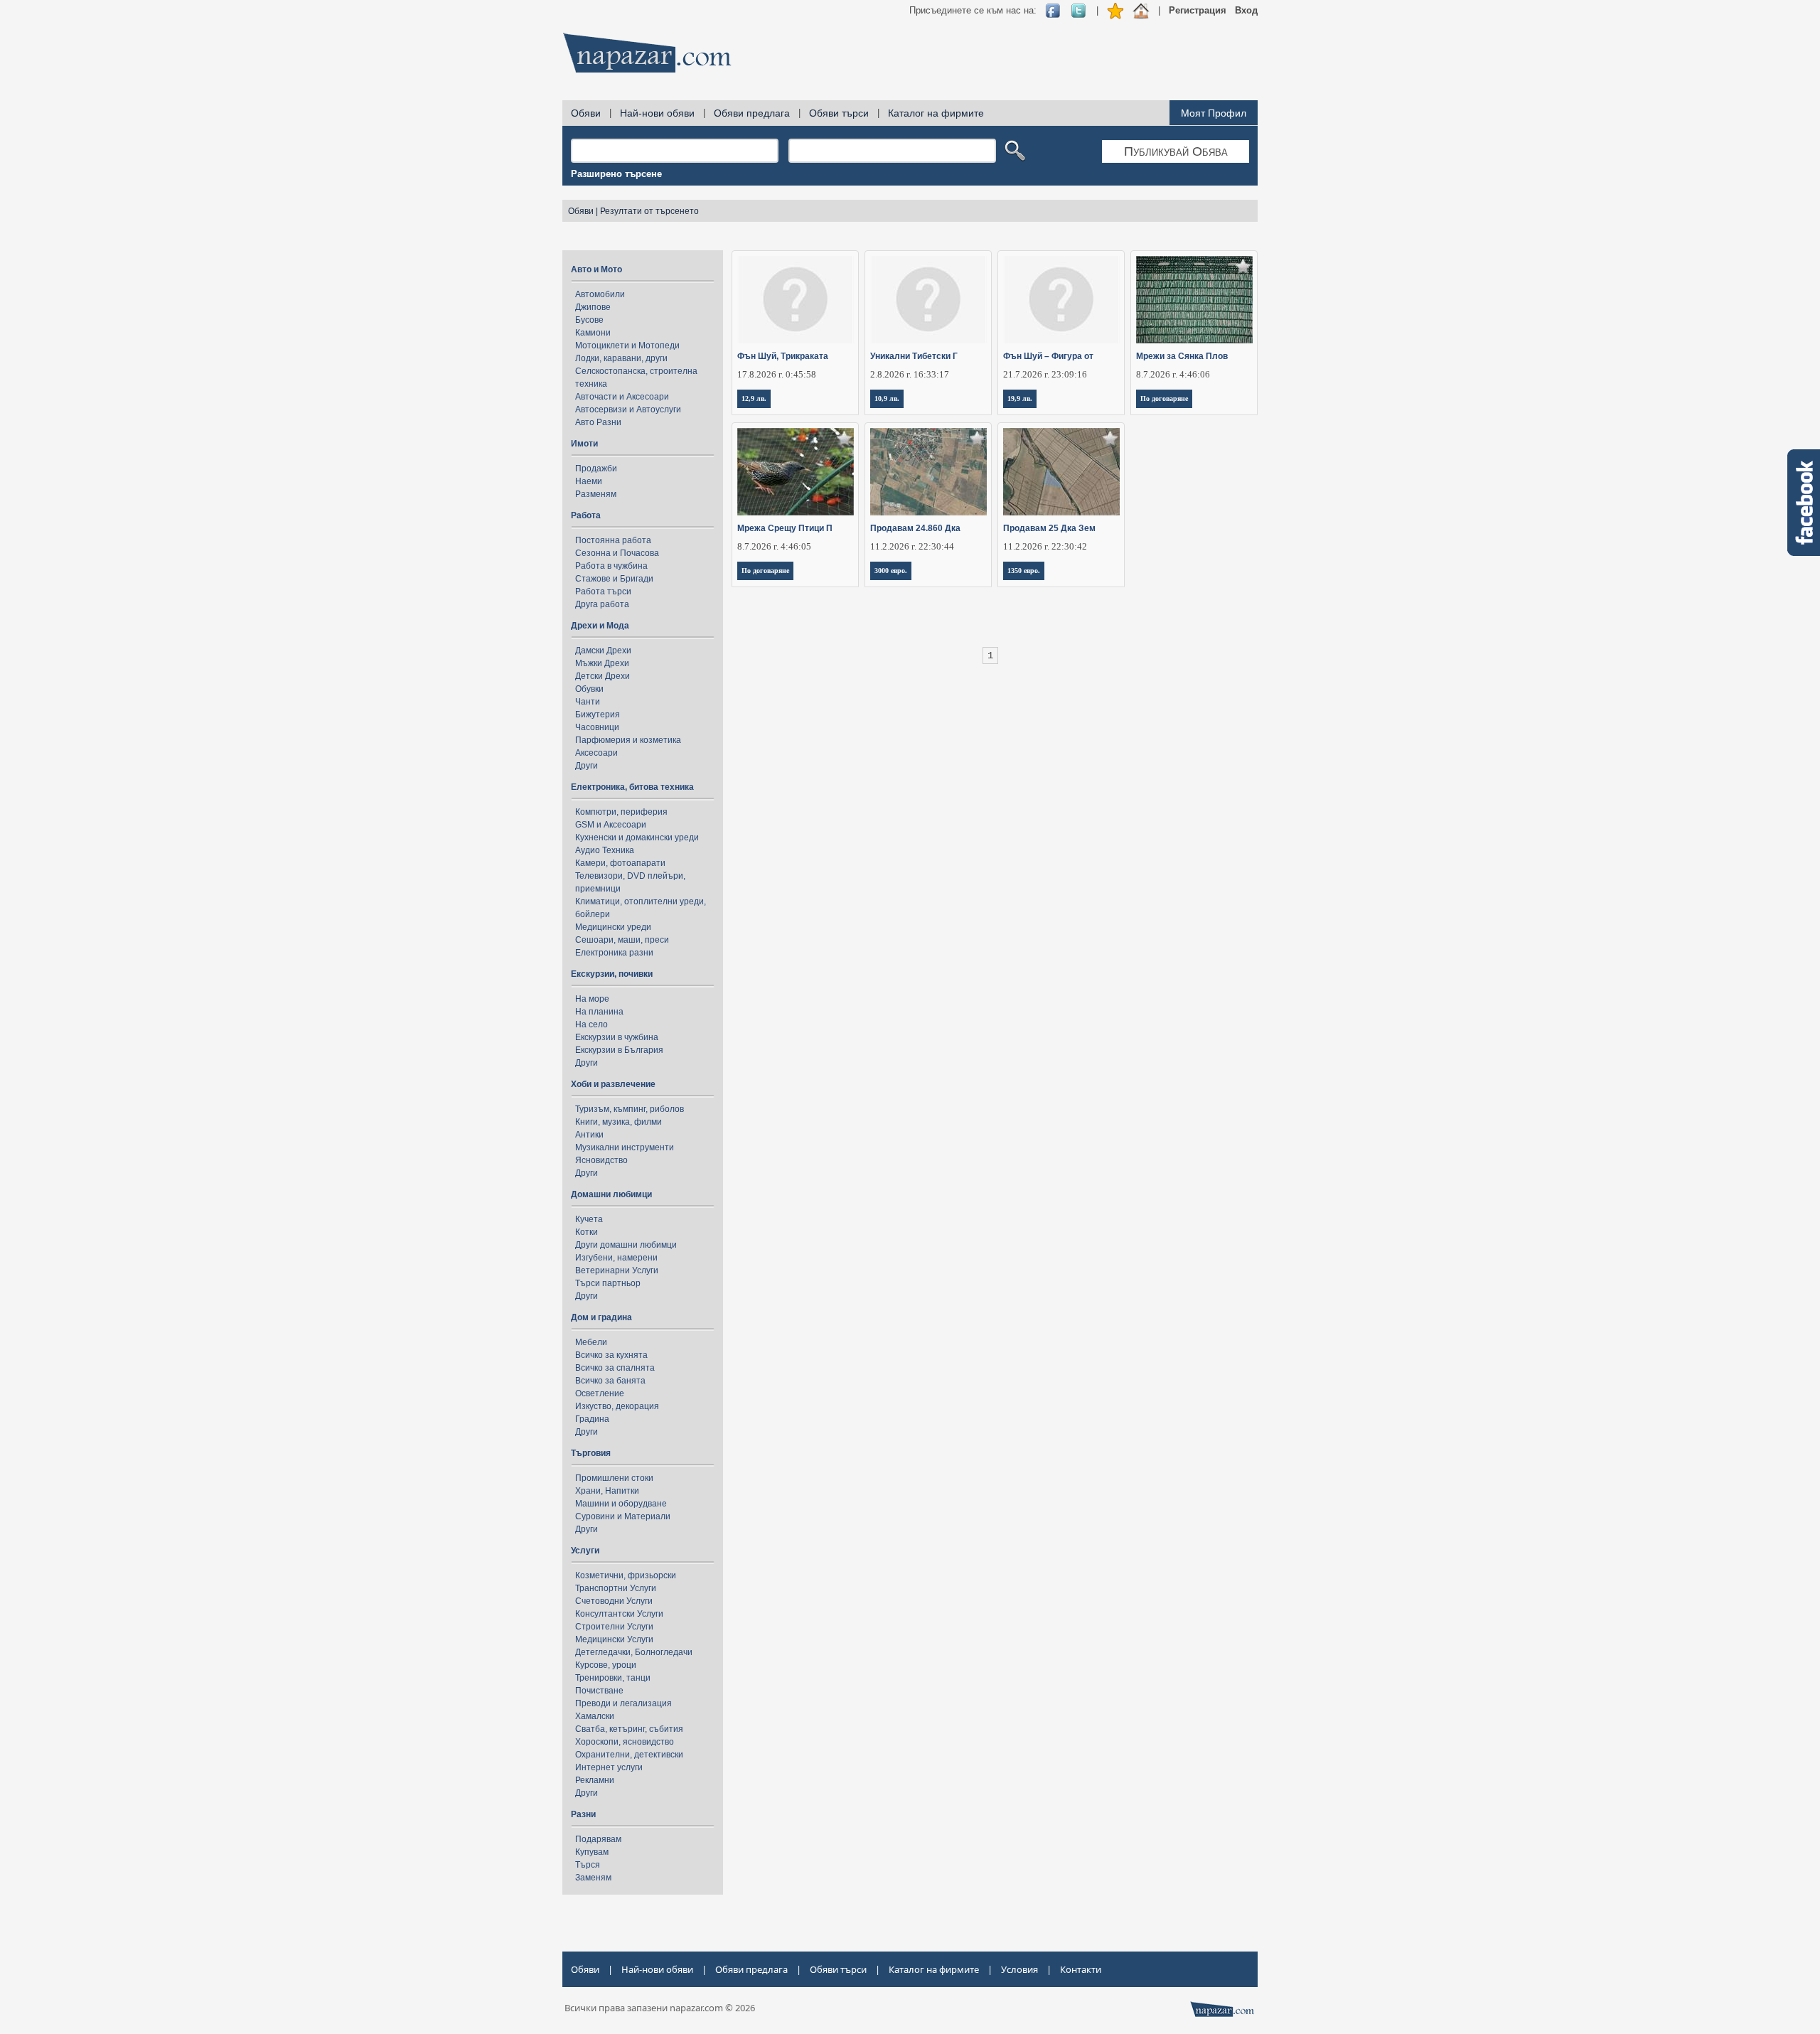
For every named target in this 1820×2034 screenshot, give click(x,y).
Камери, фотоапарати (620, 863)
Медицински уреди (613, 927)
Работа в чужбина (611, 566)
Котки (587, 1232)
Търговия (591, 1453)
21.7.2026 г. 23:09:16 (1045, 374)
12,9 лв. (754, 398)
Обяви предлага (752, 113)
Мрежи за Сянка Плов (1182, 356)
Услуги (585, 1551)
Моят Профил (1214, 113)
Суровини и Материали (623, 1516)
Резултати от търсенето (649, 211)
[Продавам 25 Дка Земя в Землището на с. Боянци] (1062, 472)
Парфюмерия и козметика (628, 740)
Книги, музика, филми (619, 1122)
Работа (586, 515)
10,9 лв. (887, 398)
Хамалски (595, 1716)
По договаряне (1164, 398)
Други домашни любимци (626, 1245)
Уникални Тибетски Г (914, 356)
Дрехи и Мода (600, 626)
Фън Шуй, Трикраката (783, 356)
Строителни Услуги (614, 1627)
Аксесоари (596, 753)
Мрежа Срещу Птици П (785, 528)
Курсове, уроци (606, 1665)
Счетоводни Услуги (614, 1601)
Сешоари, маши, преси (622, 940)
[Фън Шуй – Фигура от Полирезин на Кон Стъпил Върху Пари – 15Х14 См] (1062, 300)
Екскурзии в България (619, 1050)
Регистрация (1198, 10)
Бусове (589, 320)
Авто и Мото (596, 269)
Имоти (584, 444)
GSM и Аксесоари (611, 825)
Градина (592, 1419)
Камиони (593, 333)
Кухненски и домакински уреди (637, 837)
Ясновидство (601, 1160)
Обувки (589, 689)
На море (592, 999)
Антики (589, 1135)
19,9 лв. (1020, 398)
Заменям (593, 1878)
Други (587, 766)
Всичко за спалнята (615, 1368)
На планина (599, 1012)
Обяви (586, 113)
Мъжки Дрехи (602, 663)
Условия (1019, 1969)
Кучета (589, 1219)
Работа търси (603, 592)
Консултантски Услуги (619, 1614)
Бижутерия (598, 714)
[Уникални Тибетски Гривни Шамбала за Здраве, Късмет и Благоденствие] (929, 300)
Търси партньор (608, 1283)
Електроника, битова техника (632, 787)
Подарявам (598, 1839)
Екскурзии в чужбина (617, 1037)
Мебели (591, 1342)
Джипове (593, 307)
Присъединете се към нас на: (973, 10)
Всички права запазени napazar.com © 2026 (660, 2008)
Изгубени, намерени (616, 1258)
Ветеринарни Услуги (617, 1270)
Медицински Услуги (614, 1639)
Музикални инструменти (625, 1147)
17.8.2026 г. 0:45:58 (777, 374)
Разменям (596, 494)
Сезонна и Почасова (617, 553)
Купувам (592, 1852)
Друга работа (602, 604)
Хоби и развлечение (613, 1084)
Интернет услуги (609, 1767)
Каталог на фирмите (936, 113)
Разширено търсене (616, 174)
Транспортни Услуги (616, 1588)
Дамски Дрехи (603, 651)
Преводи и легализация (623, 1703)
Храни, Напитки (607, 1491)
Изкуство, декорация (617, 1406)
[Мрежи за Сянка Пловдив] (1195, 300)
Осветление (600, 1393)
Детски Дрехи (603, 676)
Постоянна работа (613, 540)
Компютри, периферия (621, 812)
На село (591, 1024)
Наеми (589, 481)
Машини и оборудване (621, 1504)
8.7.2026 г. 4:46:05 (774, 546)
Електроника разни (614, 953)
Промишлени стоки (614, 1478)
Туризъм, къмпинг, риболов (630, 1109)
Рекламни (595, 1780)
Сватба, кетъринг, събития (629, 1729)
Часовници (597, 727)
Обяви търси (839, 113)
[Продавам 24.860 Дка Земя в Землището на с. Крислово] (929, 472)
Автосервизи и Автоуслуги (628, 410)
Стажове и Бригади (614, 579)
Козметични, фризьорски (626, 1575)
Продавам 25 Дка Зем (1049, 528)
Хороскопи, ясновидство (625, 1742)
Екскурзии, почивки (612, 974)
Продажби (596, 469)
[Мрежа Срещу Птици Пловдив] (796, 472)
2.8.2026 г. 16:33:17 (910, 374)
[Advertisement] (999, 57)
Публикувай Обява (1176, 151)
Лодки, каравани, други (621, 358)
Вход (1246, 10)
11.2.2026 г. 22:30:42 (1045, 546)
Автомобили (600, 294)
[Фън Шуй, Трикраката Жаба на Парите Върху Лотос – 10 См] (796, 300)
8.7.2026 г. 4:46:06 (1173, 374)
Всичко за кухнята (611, 1355)
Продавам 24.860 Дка (915, 528)
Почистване (599, 1691)
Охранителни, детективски (629, 1755)
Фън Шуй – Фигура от (1048, 356)
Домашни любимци (611, 1194)
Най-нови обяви (657, 113)
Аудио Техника (605, 850)
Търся (588, 1865)
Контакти (1081, 1969)
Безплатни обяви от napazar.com (647, 53)
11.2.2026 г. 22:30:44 (912, 546)
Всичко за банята (610, 1381)
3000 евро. (891, 571)
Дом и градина (601, 1317)
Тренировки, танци (613, 1678)
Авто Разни (598, 422)
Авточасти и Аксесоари (622, 397)
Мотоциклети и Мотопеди (627, 346)
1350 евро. (1024, 571)
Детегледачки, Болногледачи (634, 1652)
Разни (583, 1814)
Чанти (588, 702)
